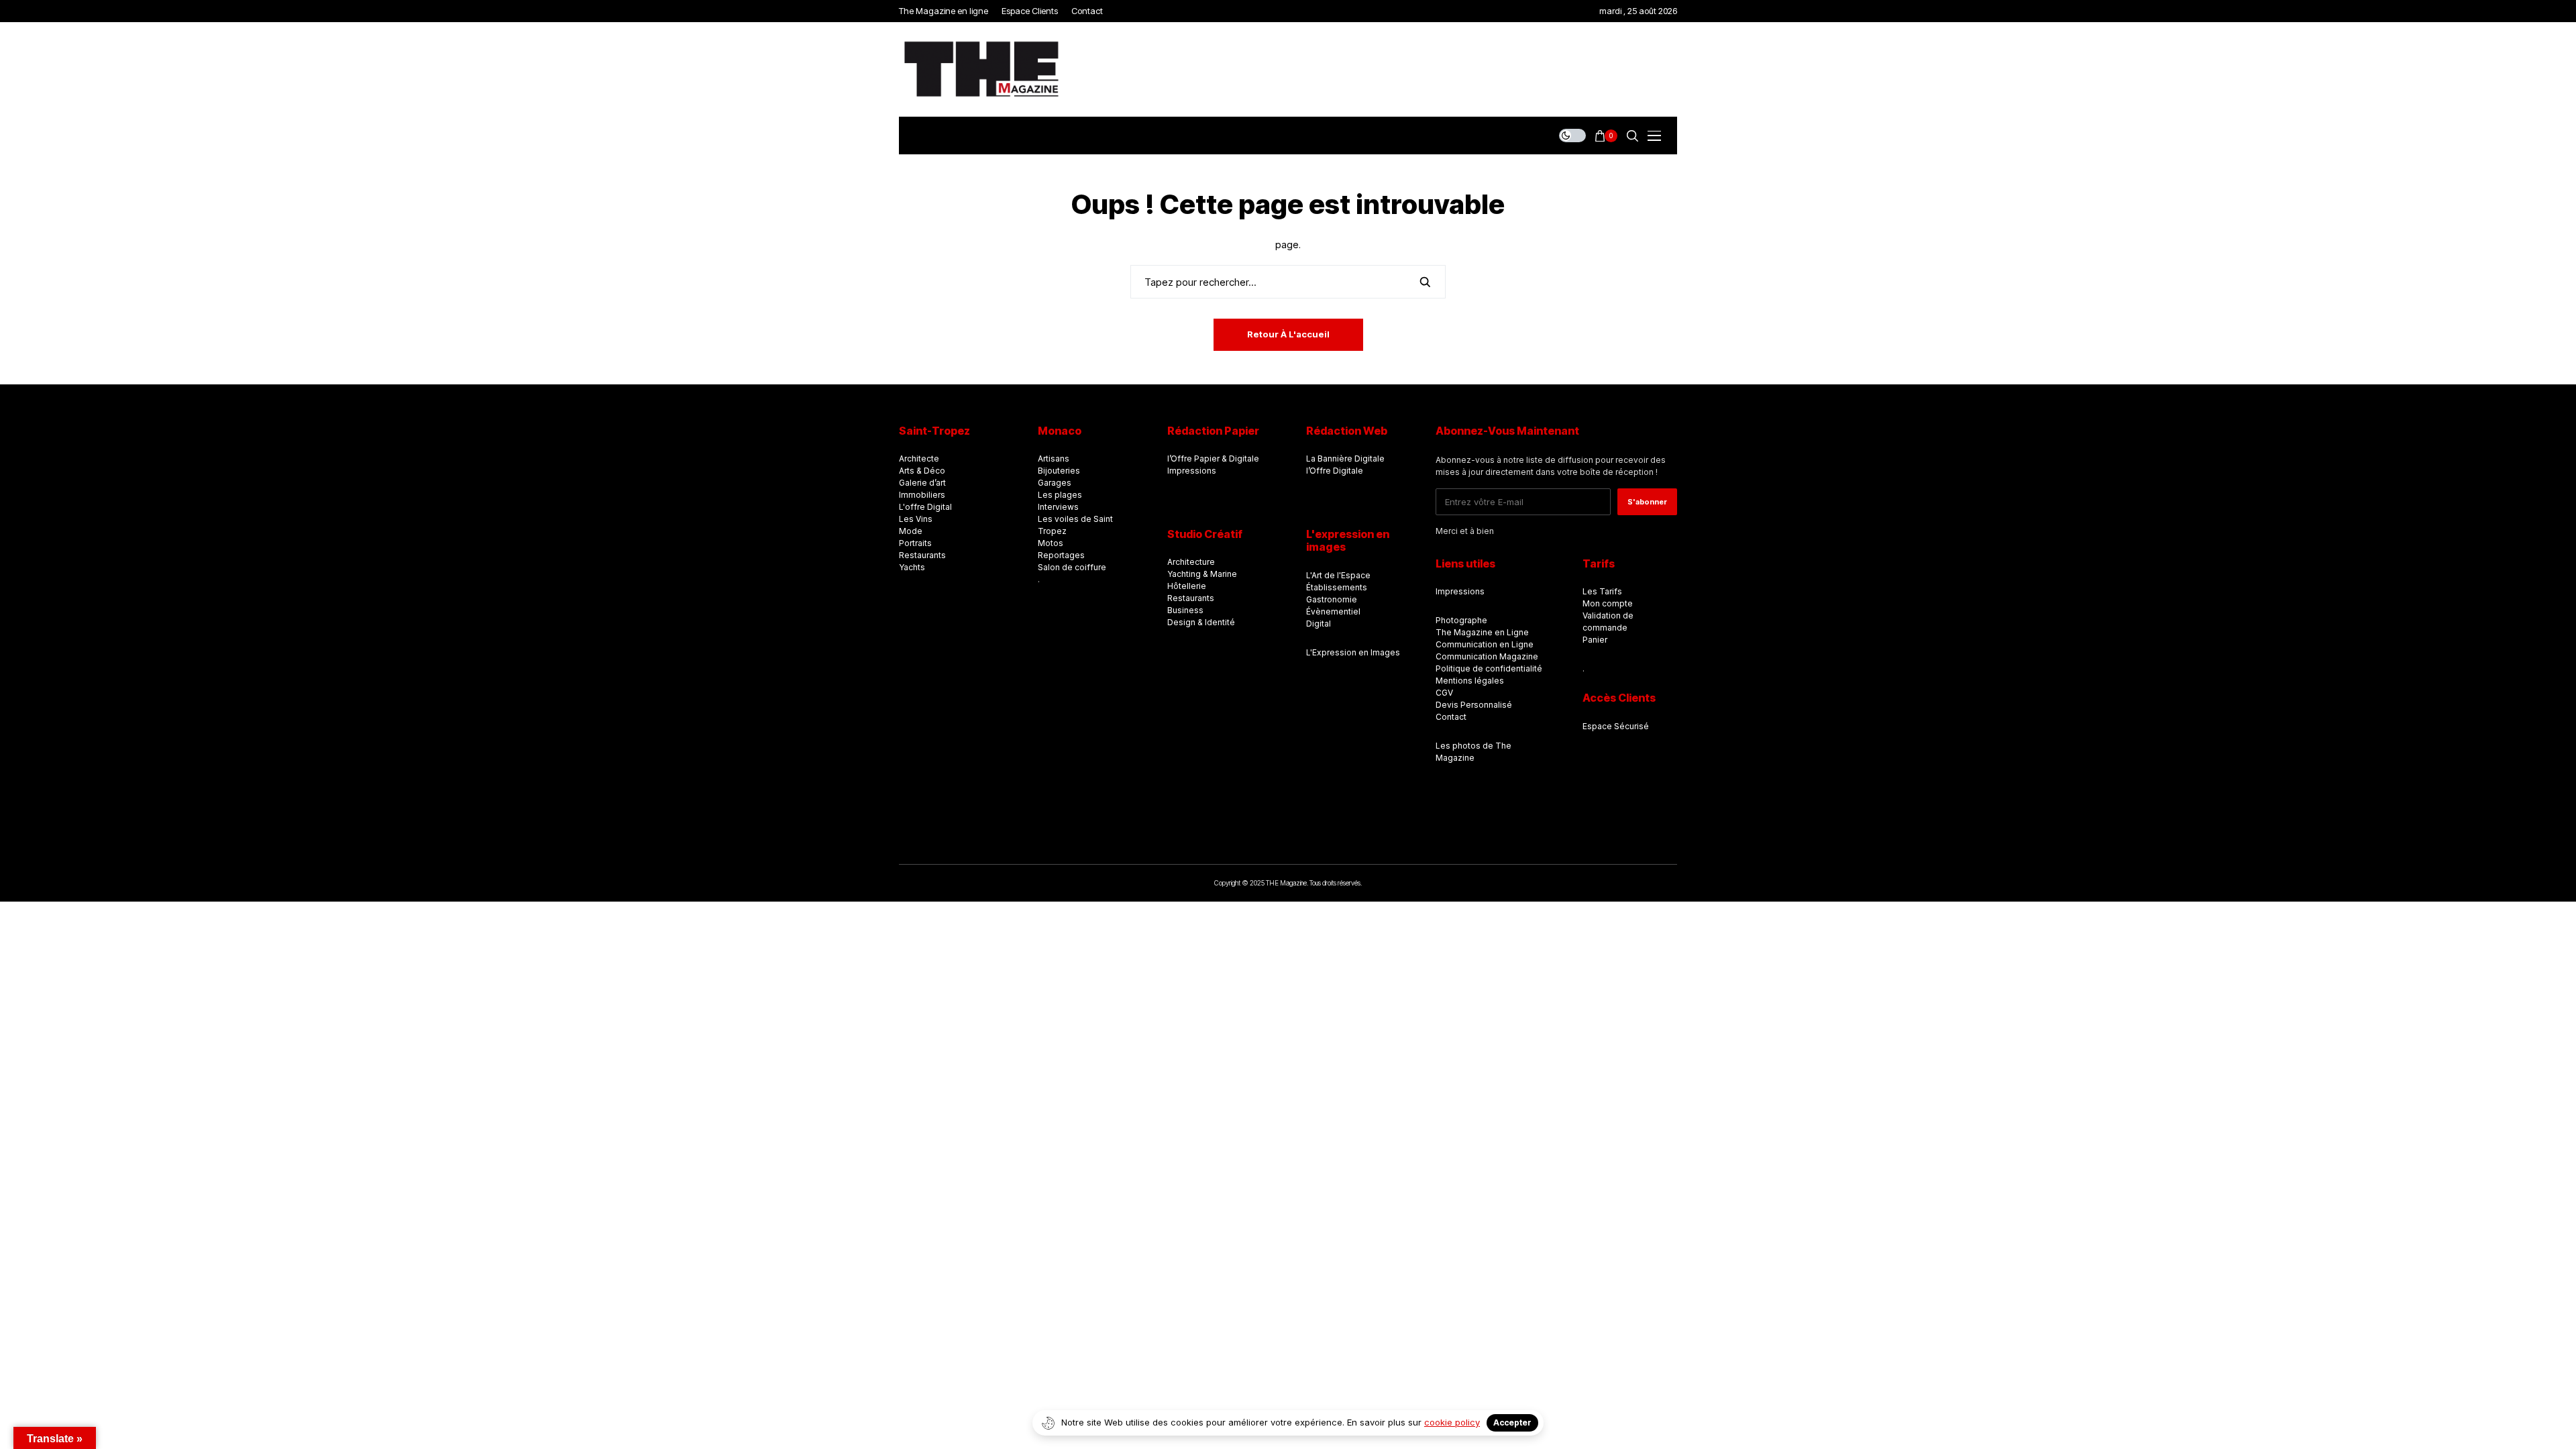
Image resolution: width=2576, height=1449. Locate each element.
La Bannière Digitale (1345, 459)
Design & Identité (1201, 622)
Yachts (912, 567)
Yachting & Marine (1202, 574)
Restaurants (922, 555)
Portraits (915, 543)
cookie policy (1452, 1422)
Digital (1319, 624)
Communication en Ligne (1485, 644)
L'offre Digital (925, 507)
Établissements (1337, 587)
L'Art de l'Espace (1338, 575)
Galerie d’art (922, 483)
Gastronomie (1332, 599)
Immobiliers (922, 495)
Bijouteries (1059, 471)
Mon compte (1608, 603)
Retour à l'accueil (1288, 334)
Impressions (1192, 471)
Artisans (1054, 459)
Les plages (1060, 495)
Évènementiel (1333, 611)
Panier (1595, 640)
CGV (1444, 693)
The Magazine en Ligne (1482, 632)
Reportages (1061, 555)
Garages (1055, 483)
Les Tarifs (1602, 591)
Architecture (1191, 562)
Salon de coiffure (1072, 567)
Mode (911, 531)
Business (1185, 610)
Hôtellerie (1187, 586)
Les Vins (916, 519)
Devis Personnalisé (1474, 705)
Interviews (1058, 507)
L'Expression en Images (1353, 652)
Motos (1051, 543)
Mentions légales (1470, 681)
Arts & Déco (922, 471)
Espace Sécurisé (1616, 726)
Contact (1451, 717)
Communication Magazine (1487, 656)
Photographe (1461, 620)
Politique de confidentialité (1489, 668)
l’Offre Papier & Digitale (1213, 459)
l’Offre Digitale (1335, 471)
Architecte (919, 459)
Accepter (1512, 1423)
